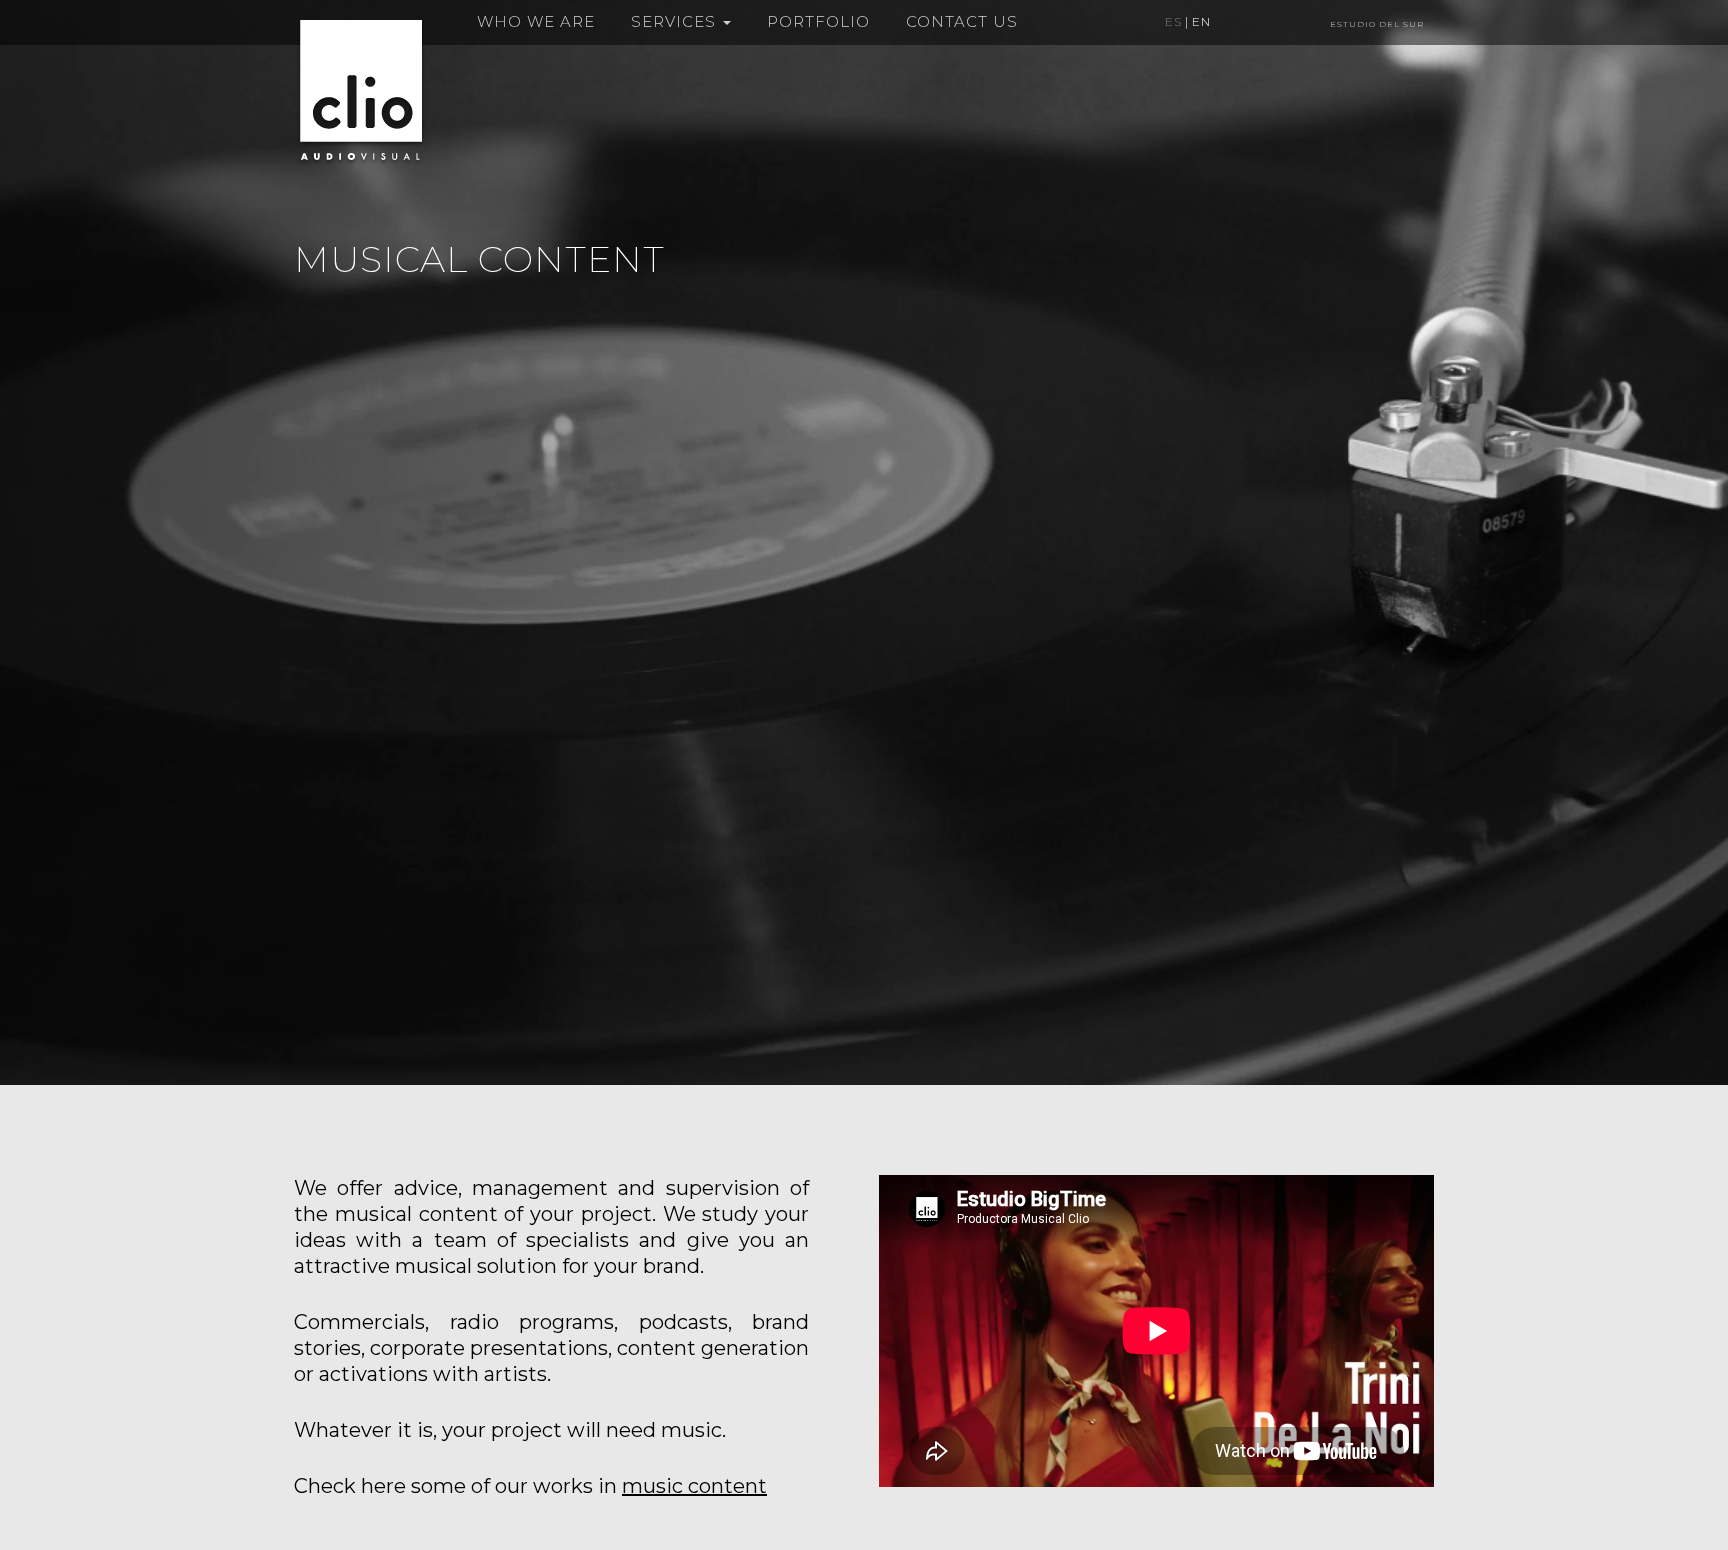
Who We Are (536, 21)
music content (694, 1486)
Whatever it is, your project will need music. (510, 1430)
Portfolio (818, 21)
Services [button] (676, 21)
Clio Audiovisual (361, 90)
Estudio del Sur (1377, 24)
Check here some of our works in (530, 1486)
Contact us (962, 21)
